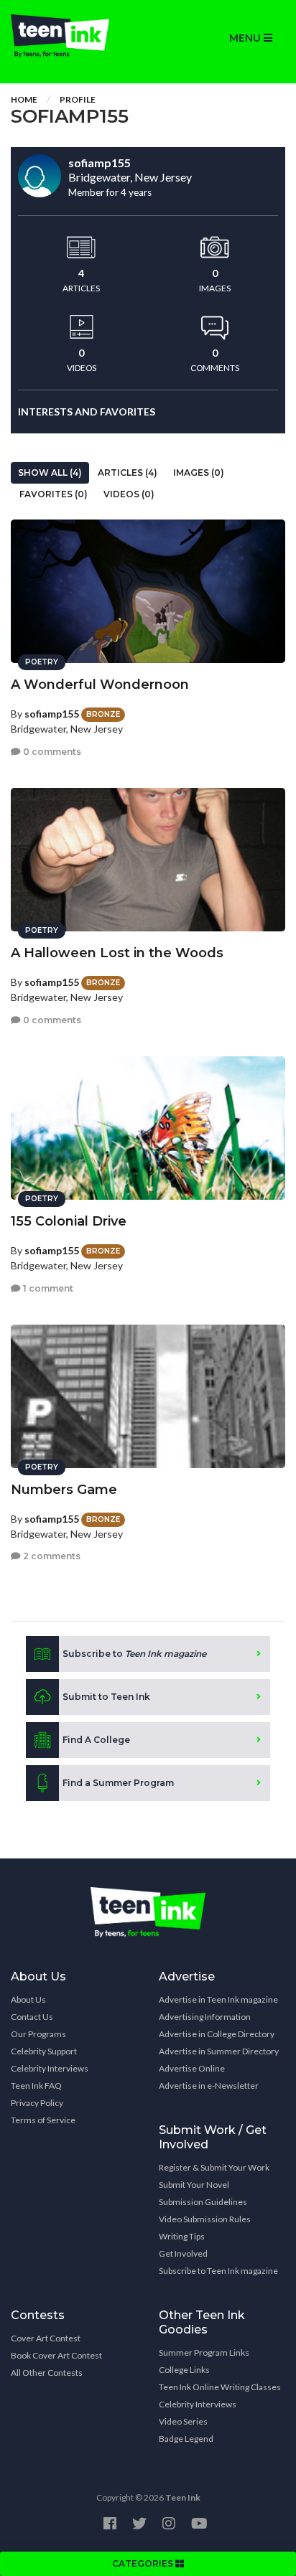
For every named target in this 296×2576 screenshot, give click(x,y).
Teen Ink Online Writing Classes (220, 2387)
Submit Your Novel (194, 2185)
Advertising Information (205, 2017)
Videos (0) (129, 494)
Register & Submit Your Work (214, 2167)
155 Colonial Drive (69, 1221)
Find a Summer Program (118, 1783)
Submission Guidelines (203, 2202)
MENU (246, 38)
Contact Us (32, 2017)
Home (24, 99)
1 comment (47, 1288)
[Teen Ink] (74, 36)
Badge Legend (186, 2439)
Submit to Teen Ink (106, 1697)
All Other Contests (47, 2373)
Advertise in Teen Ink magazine (218, 1999)
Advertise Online (192, 2068)
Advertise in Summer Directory (219, 2051)
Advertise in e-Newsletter (209, 2086)
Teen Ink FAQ (36, 2086)
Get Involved (183, 2253)
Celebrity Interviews (50, 2068)
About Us (28, 1999)
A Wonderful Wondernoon (100, 685)
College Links (184, 2370)
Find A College (96, 1740)
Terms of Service (43, 2120)
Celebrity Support (44, 2051)
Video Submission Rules (205, 2219)
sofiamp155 (52, 714)
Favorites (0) (54, 494)
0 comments (51, 752)
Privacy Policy (37, 2103)
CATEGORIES (144, 2563)
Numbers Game (64, 1490)
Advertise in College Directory (217, 2034)
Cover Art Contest (46, 2338)
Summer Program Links (204, 2352)
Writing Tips (182, 2236)
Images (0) (199, 473)
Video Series (183, 2421)
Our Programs (38, 2034)
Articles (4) (128, 473)
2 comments (51, 1556)
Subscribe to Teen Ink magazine (218, 2271)
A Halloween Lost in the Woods (117, 953)
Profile (78, 99)
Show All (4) (50, 473)
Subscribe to (134, 1654)
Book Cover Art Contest (56, 2355)
